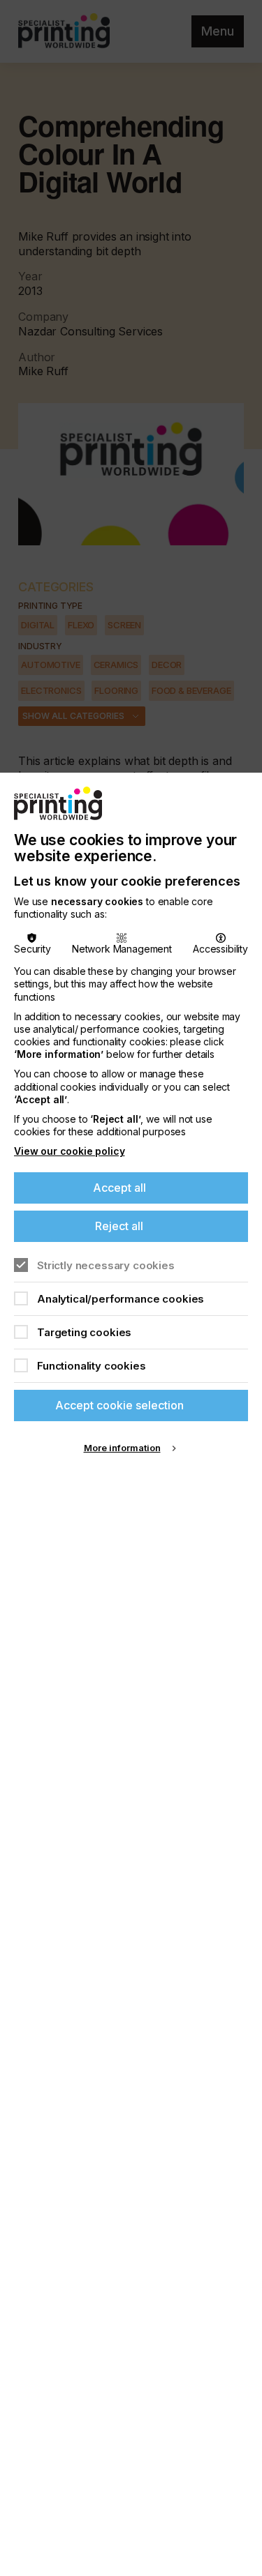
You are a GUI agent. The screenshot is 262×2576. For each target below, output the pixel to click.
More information (122, 1448)
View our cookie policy (69, 1151)
